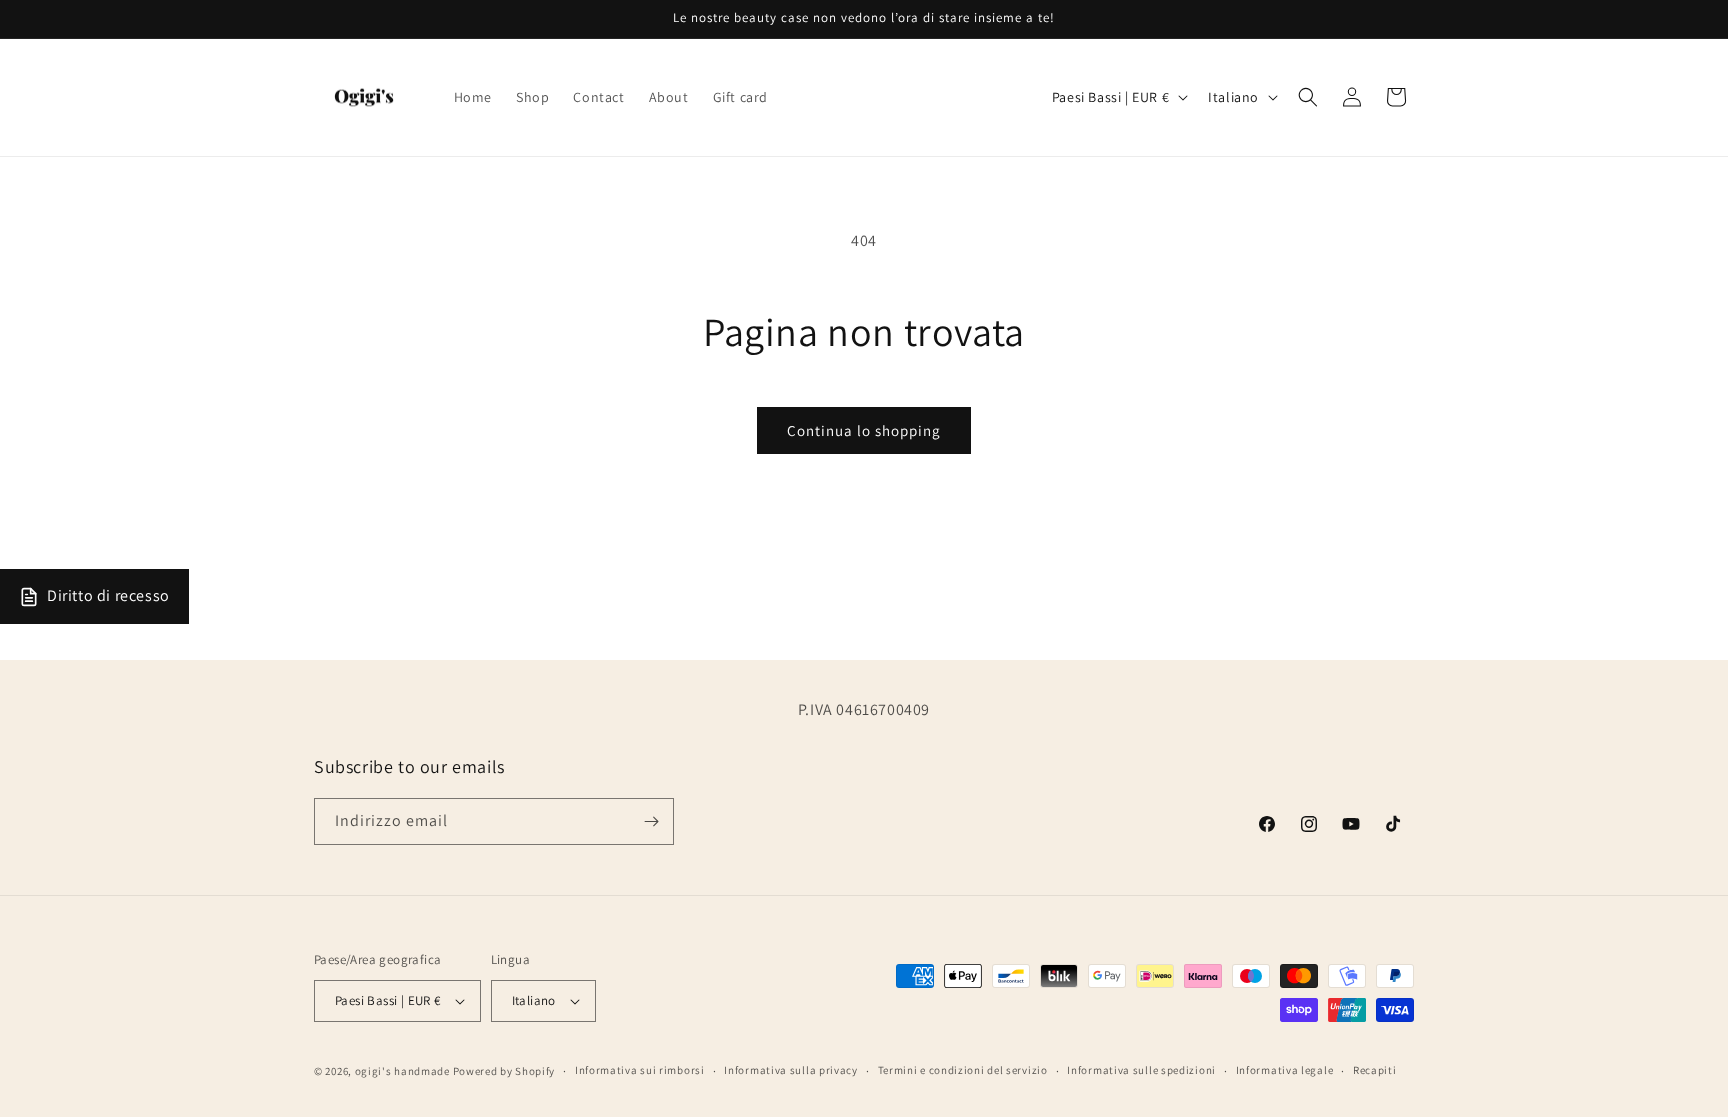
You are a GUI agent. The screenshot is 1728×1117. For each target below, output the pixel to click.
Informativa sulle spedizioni (1141, 1070)
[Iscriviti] (651, 821)
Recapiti (1375, 1070)
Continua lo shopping (864, 430)
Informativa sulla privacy (791, 1070)
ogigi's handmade (402, 1071)
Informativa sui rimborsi (640, 1070)
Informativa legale (1285, 1070)
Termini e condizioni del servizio (963, 1070)
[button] (1308, 97)
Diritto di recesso (108, 595)
